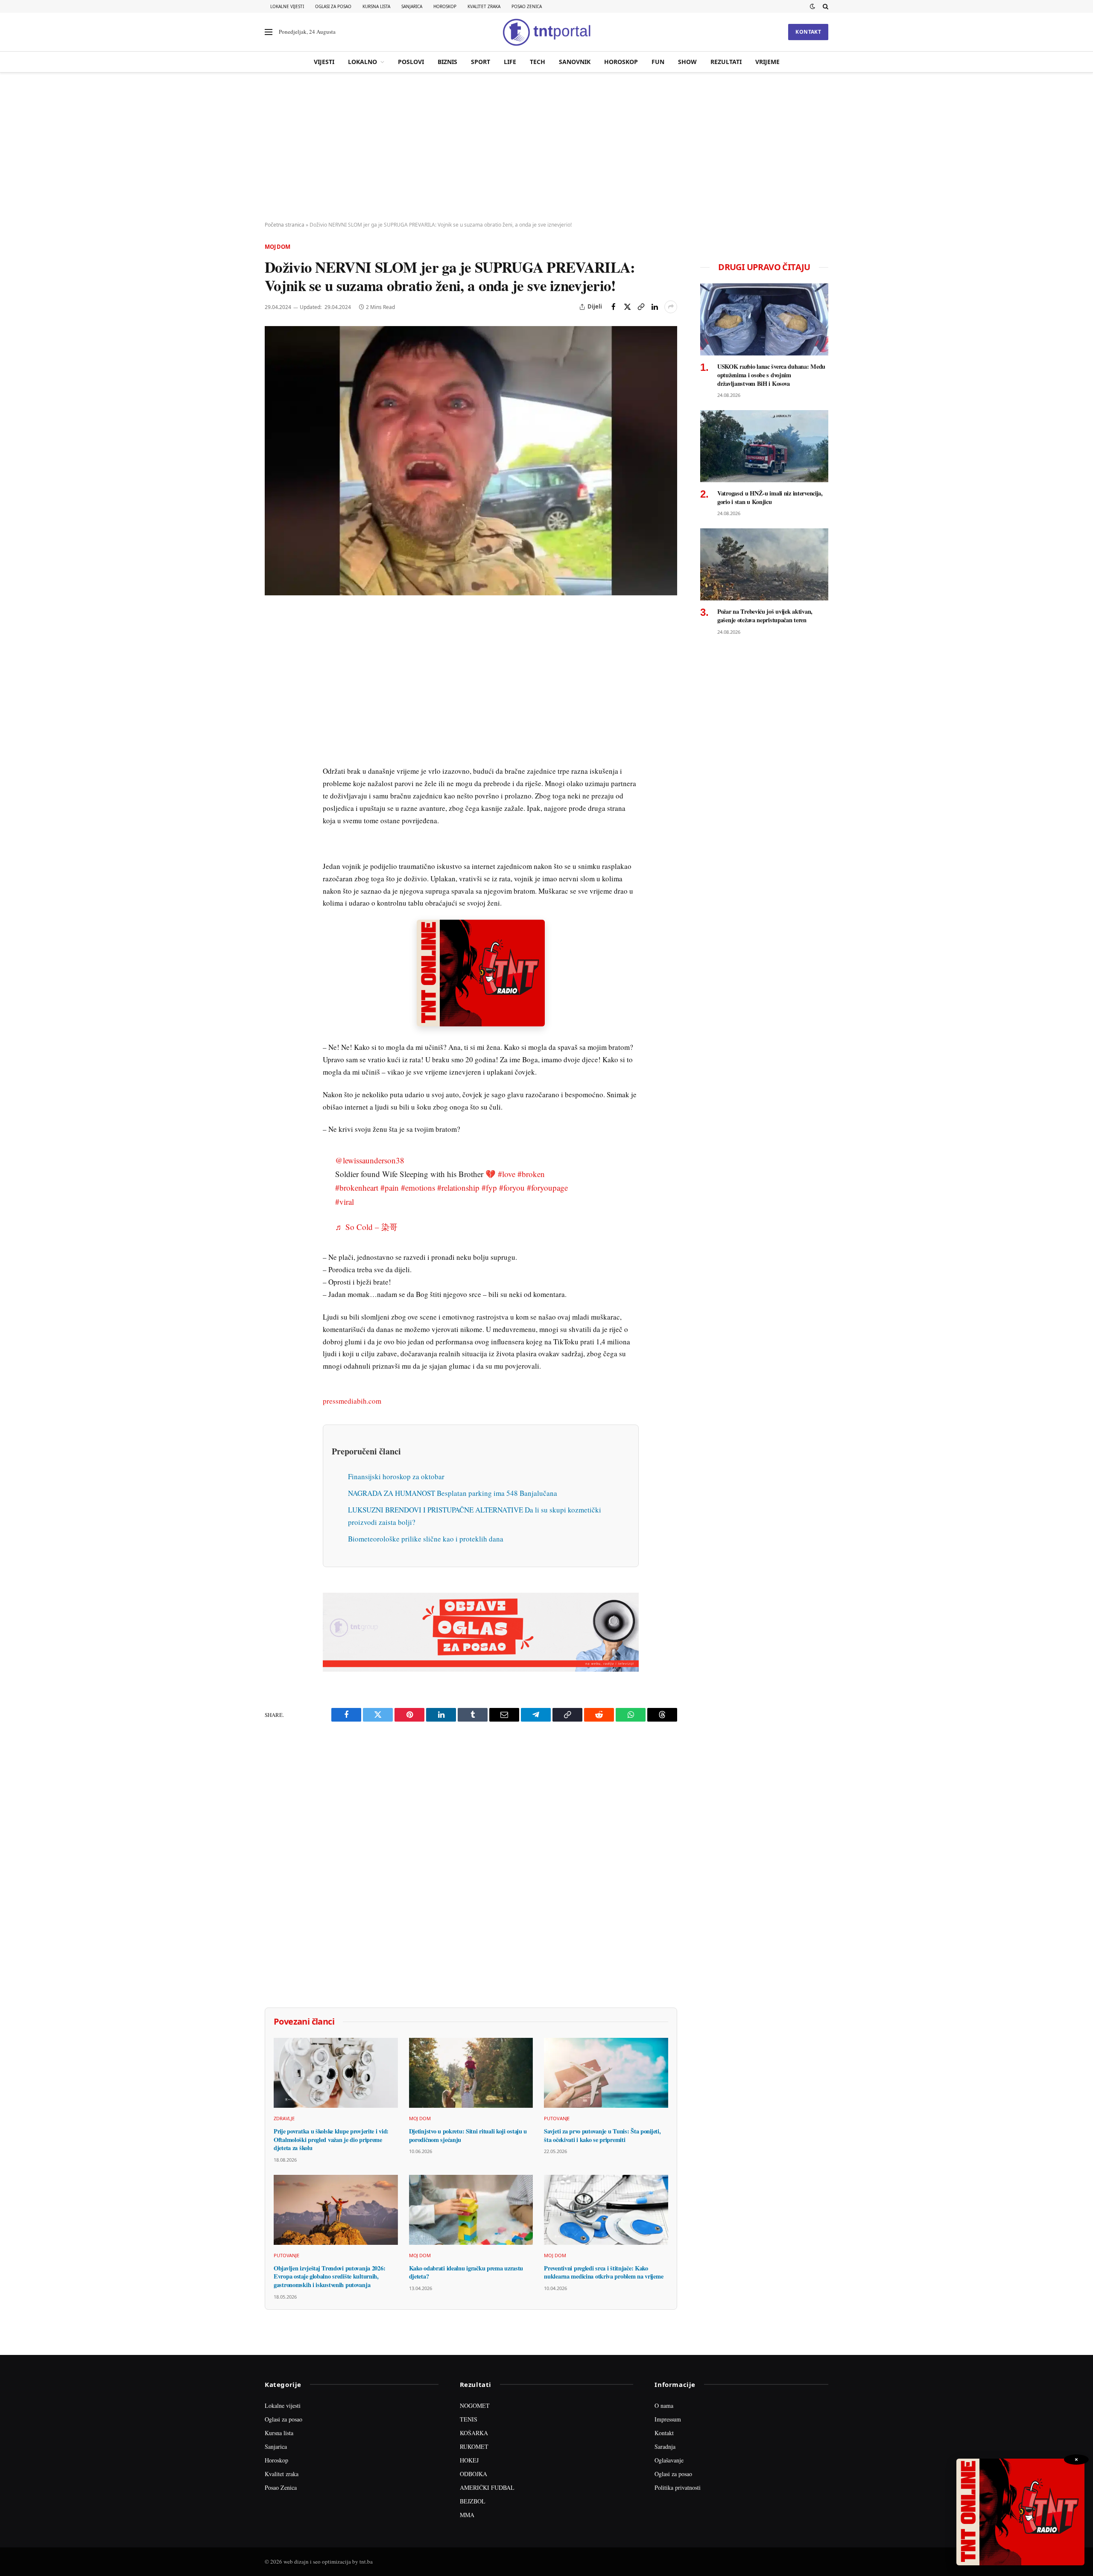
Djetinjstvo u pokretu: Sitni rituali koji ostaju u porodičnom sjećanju (468, 2135)
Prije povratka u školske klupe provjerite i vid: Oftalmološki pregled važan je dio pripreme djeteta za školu (331, 2140)
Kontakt (808, 32)
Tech (538, 62)
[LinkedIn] (273, 735)
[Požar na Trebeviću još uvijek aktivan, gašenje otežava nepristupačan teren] (764, 564)
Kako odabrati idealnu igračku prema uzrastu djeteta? (466, 2272)
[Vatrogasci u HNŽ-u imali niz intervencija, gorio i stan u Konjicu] (764, 446)
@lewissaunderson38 (370, 1160)
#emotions (418, 1187)
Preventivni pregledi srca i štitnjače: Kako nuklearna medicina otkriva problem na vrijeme (603, 2272)
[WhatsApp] (273, 794)
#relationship (458, 1187)
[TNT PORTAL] (546, 32)
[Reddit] (273, 755)
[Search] (825, 6)
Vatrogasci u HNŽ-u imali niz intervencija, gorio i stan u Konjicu (770, 497)
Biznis (447, 62)
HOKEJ (469, 2460)
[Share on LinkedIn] (655, 307)
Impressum (668, 2419)
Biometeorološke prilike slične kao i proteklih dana (426, 1539)
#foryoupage (547, 1187)
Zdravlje (284, 2118)
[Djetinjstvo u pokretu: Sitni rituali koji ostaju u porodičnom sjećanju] (471, 2073)
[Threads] (273, 814)
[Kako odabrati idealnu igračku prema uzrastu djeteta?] (471, 2210)
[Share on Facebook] (614, 307)
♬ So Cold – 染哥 (366, 1227)
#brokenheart (357, 1187)
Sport (481, 62)
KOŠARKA (474, 2433)
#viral (345, 1202)
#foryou (512, 1187)
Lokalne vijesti (287, 6)
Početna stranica (285, 225)
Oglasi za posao (333, 6)
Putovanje (557, 2118)
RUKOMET (474, 2446)
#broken (531, 1174)
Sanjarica (412, 6)
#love (507, 1174)
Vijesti (324, 62)
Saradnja (665, 2446)
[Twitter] (273, 657)
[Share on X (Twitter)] (627, 307)
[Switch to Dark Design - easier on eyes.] (812, 6)
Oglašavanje (669, 2460)
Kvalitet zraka (484, 6)
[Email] (273, 696)
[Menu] (269, 32)
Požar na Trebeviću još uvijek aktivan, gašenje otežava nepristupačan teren (765, 616)
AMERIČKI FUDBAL (487, 2487)
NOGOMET (475, 2406)
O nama (664, 2406)
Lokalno (362, 62)
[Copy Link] (641, 307)
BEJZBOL (473, 2501)
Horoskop (445, 6)
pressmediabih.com (352, 1401)
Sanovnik (575, 62)
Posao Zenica (527, 6)
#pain (390, 1187)
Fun (658, 62)
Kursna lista (376, 6)
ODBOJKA (473, 2474)
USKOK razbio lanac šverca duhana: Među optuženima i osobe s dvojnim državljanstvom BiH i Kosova (771, 375)
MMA (467, 2515)
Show (687, 62)
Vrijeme (767, 62)
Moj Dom (278, 247)
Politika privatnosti (678, 2487)
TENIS (469, 2419)
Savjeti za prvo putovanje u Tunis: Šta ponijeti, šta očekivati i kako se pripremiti (602, 2135)
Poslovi (411, 62)
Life (510, 62)
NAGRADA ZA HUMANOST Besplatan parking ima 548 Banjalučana (453, 1493)
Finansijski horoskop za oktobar (396, 1476)
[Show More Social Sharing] (671, 307)
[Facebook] (273, 637)
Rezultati (726, 62)
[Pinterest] (273, 676)
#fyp (489, 1187)
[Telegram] (273, 775)
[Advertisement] (546, 147)
